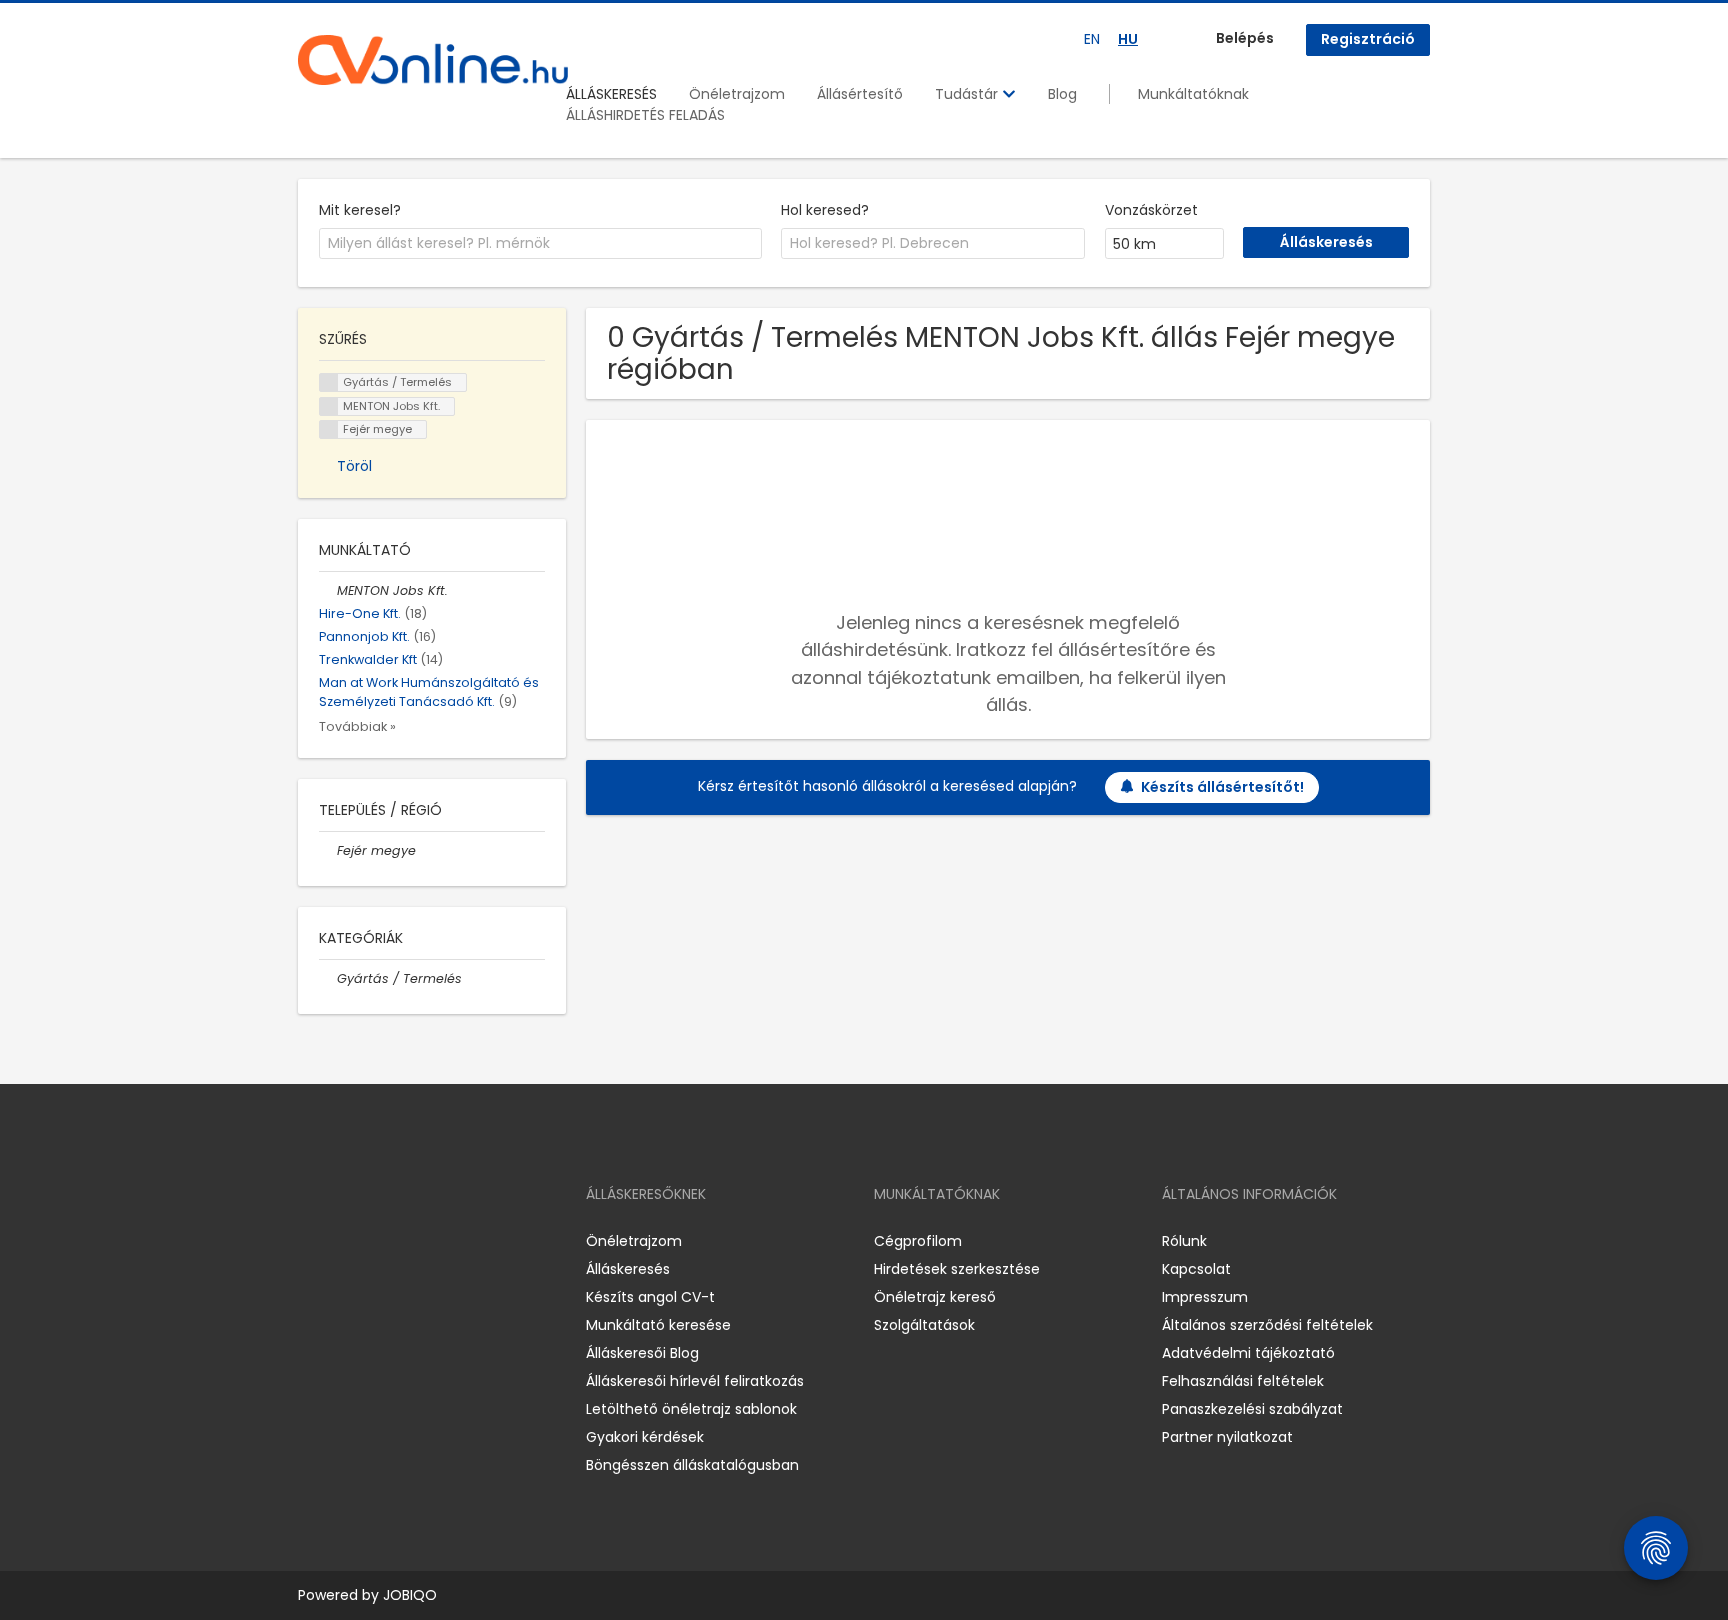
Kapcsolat (1196, 1269)
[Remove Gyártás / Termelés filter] (328, 978)
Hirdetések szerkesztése (957, 1269)
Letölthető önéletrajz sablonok (691, 1409)
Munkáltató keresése (658, 1325)
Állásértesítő (860, 94)
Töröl (354, 466)
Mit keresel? (360, 210)
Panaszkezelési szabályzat (1252, 1409)
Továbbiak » (357, 726)
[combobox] (540, 244)
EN (1092, 39)
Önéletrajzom (737, 94)
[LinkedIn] (378, 1241)
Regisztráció (1368, 39)
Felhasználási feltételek (1243, 1381)
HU (1128, 39)
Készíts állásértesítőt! (1222, 787)
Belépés (1245, 38)
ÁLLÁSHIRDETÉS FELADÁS (645, 115)
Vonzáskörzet (1151, 210)
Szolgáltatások (924, 1325)
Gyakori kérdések (645, 1437)
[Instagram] (345, 1241)
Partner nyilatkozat (1227, 1437)
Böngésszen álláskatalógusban (692, 1465)
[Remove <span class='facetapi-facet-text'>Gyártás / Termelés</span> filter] (329, 382)
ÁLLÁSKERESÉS (611, 94)
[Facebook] (312, 1241)
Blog (1062, 94)
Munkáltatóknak (1193, 94)
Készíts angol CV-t (650, 1297)
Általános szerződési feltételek (1267, 1325)
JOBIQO (410, 1595)
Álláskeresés (628, 1269)
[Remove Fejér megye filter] (328, 850)
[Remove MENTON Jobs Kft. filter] (328, 590)
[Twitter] (408, 1241)
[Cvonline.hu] (433, 60)
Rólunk (1184, 1241)
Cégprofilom (918, 1241)
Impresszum (1205, 1297)
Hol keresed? (825, 210)
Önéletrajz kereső (935, 1297)
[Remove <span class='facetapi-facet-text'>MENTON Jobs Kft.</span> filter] (329, 406)
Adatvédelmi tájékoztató (1248, 1353)
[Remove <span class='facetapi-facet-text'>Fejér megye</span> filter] (329, 429)
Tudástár (968, 94)
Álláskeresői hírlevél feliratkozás (695, 1381)
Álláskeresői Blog (642, 1353)
